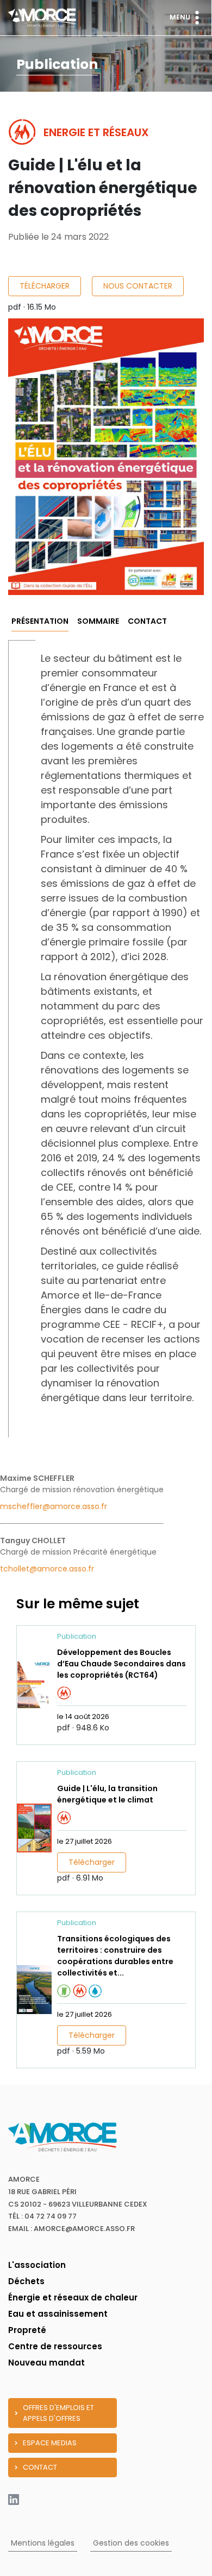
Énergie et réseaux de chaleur (73, 2297)
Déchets (26, 2281)
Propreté (27, 2330)
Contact (147, 621)
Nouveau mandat (46, 2363)
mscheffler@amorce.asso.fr (54, 1506)
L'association (37, 2265)
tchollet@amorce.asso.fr (47, 1569)
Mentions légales (43, 2543)
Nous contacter (138, 286)
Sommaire (98, 621)
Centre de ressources (55, 2346)
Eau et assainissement (58, 2314)
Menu (180, 17)
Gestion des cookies (131, 2543)
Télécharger (45, 286)
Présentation (40, 621)
